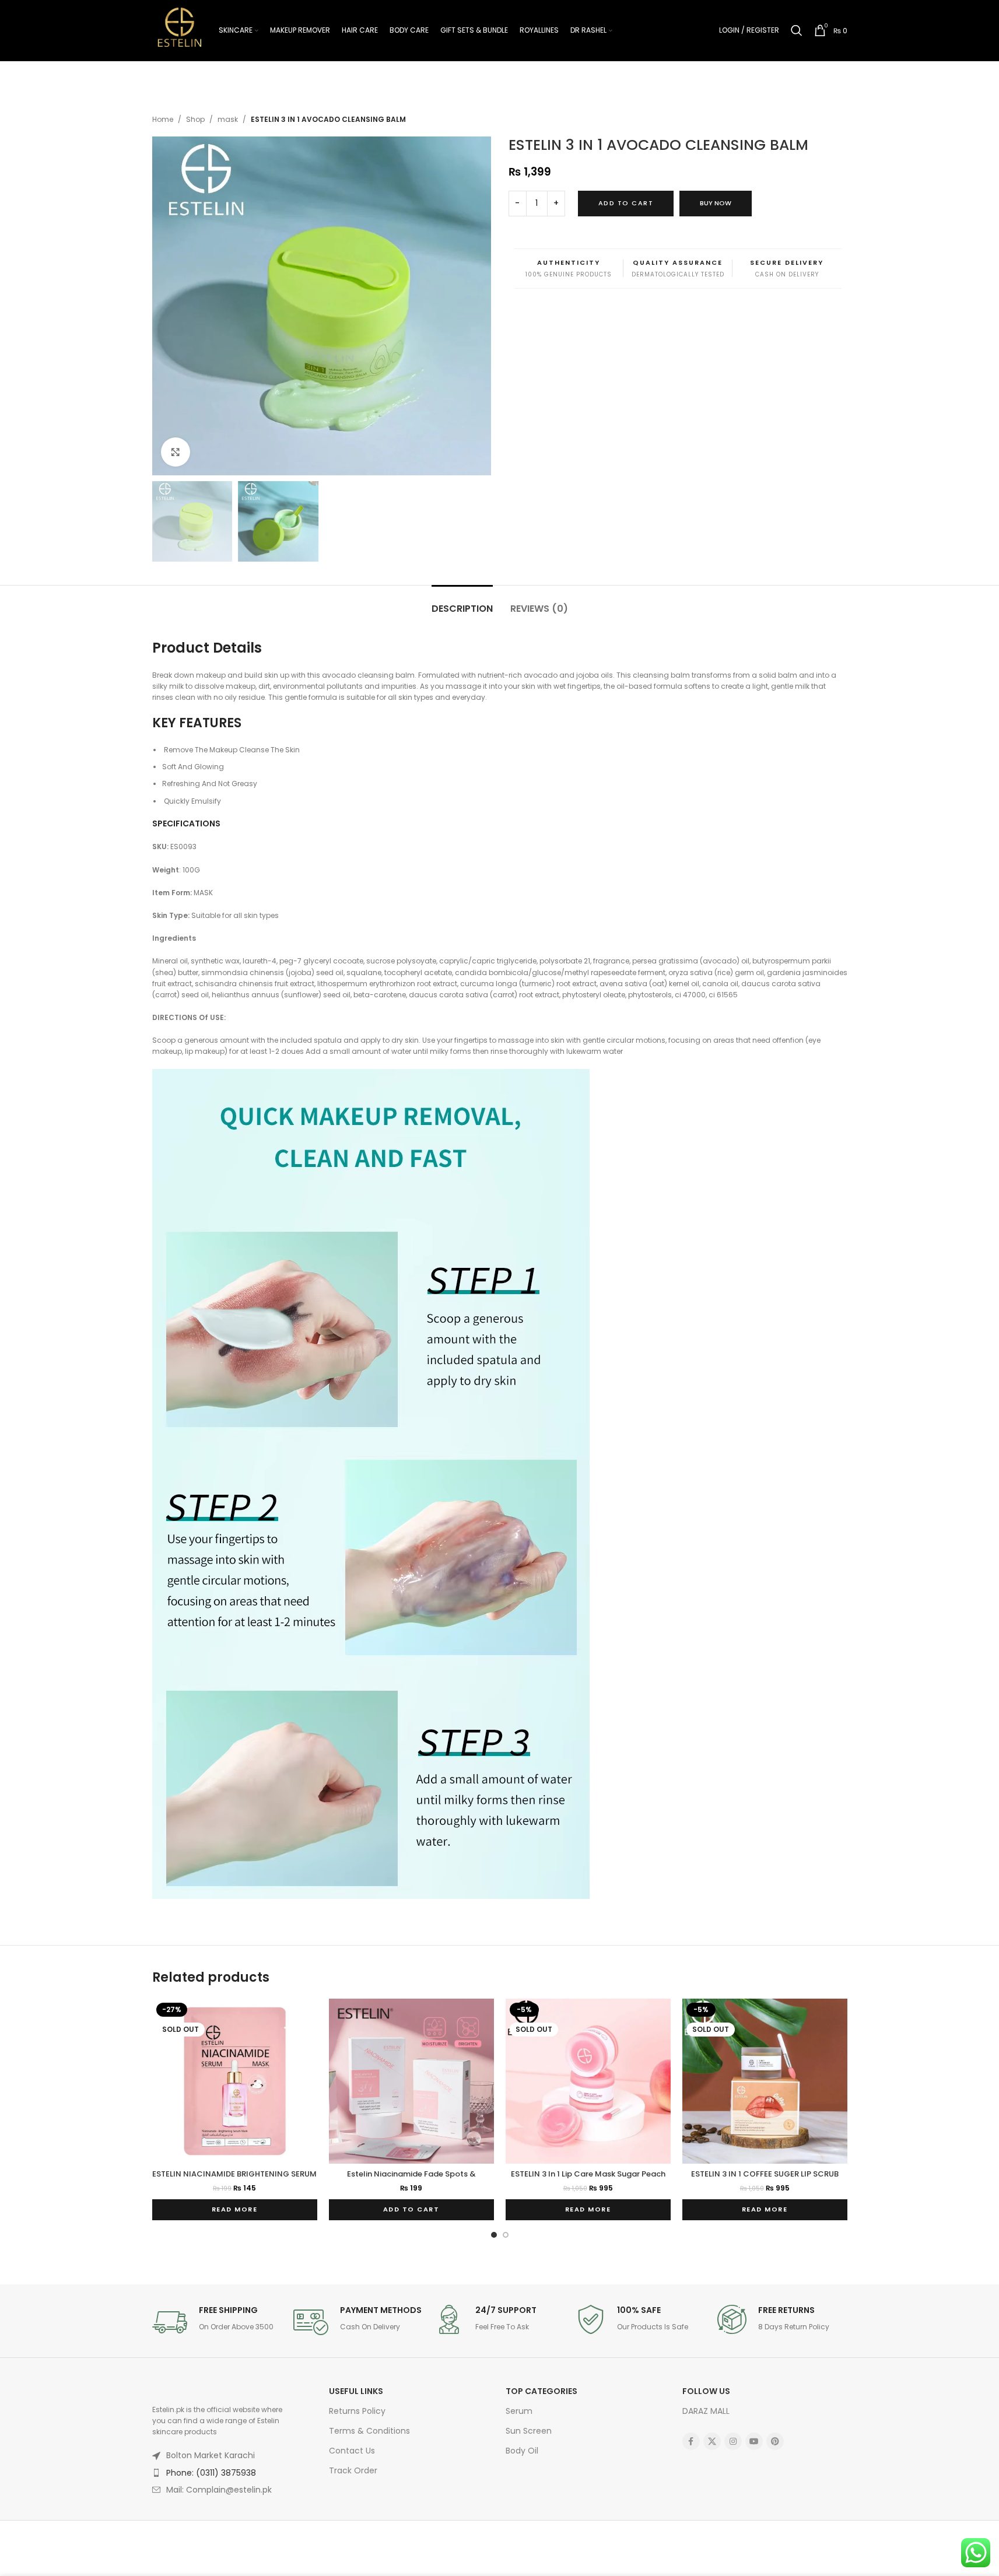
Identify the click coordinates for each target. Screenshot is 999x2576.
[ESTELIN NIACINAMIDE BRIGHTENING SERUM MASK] (235, 2081)
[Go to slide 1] (494, 2235)
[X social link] (712, 2441)
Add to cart (626, 203)
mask (228, 119)
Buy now (716, 203)
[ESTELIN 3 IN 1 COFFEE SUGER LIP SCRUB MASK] (765, 2081)
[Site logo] (180, 29)
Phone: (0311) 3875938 (211, 2473)
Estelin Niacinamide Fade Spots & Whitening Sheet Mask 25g (411, 2179)
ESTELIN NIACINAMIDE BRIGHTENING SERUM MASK (234, 2179)
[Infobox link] (217, 2322)
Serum (519, 2411)
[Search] (797, 30)
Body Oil (522, 2451)
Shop (195, 119)
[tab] (462, 603)
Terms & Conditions (369, 2431)
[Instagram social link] (733, 2441)
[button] (411, 2210)
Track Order (353, 2470)
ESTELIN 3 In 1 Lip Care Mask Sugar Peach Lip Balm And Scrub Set (588, 2179)
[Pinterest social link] (775, 2441)
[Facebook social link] (691, 2441)
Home (163, 119)
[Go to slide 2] (506, 2235)
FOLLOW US (706, 2391)
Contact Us (352, 2451)
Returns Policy (357, 2411)
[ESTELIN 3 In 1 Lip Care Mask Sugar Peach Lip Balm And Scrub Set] (588, 2081)
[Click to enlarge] (176, 452)
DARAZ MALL (706, 2411)
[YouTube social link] (754, 2441)
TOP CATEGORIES (541, 2391)
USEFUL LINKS (356, 2391)
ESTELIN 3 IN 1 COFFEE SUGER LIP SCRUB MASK (765, 2179)
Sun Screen (529, 2431)
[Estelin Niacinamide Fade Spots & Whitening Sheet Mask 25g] (411, 2081)
